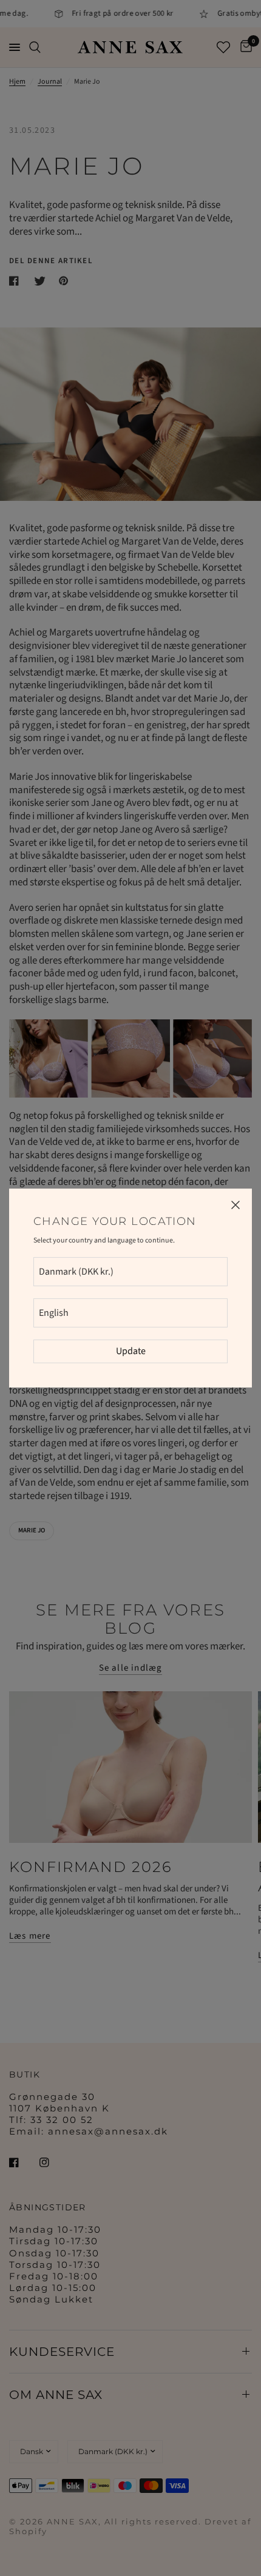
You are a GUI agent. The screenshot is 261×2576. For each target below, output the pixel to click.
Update (131, 1351)
